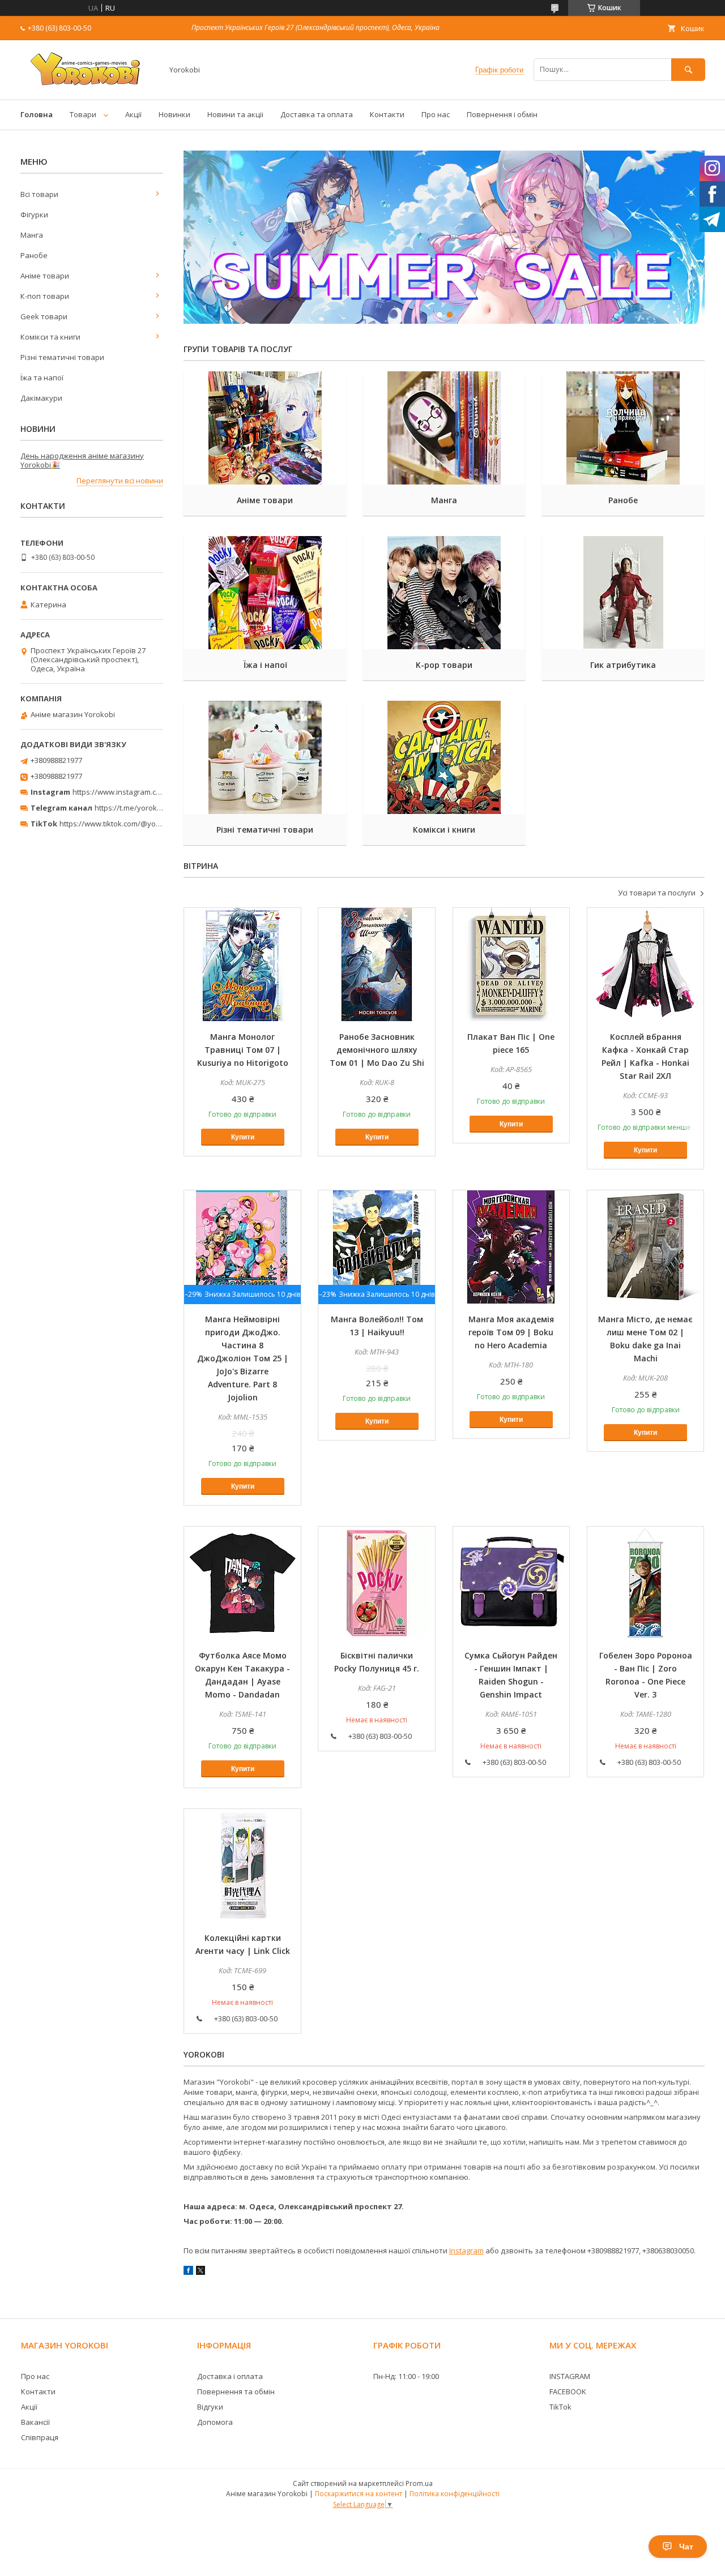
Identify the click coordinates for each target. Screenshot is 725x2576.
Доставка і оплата (230, 2376)
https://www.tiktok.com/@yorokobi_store (129, 824)
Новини (38, 429)
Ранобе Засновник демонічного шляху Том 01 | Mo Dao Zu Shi (377, 1050)
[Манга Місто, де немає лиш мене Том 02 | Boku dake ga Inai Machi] (646, 1247)
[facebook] (188, 2272)
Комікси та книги (50, 337)
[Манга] (444, 428)
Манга (444, 500)
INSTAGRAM (570, 2376)
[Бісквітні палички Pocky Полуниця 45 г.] (377, 1583)
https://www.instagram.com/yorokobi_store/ (148, 792)
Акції (133, 114)
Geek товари (44, 316)
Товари (83, 114)
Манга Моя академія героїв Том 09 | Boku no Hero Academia (511, 1332)
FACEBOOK (568, 2391)
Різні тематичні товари (265, 830)
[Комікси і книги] (444, 757)
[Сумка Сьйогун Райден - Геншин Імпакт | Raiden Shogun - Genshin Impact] (511, 1583)
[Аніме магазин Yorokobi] (88, 85)
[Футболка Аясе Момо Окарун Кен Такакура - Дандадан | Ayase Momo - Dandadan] (242, 1583)
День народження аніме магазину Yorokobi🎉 (82, 460)
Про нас (436, 114)
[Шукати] (688, 69)
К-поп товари (45, 296)
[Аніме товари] (265, 428)
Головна (37, 114)
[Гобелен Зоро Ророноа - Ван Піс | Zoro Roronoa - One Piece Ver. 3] (646, 1583)
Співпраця (40, 2437)
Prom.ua (419, 2483)
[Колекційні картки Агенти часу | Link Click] (242, 1866)
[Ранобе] (623, 428)
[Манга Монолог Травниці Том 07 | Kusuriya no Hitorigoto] (242, 965)
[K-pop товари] (444, 593)
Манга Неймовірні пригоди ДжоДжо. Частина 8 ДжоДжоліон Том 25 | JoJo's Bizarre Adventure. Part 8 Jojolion (243, 1358)
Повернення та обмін (236, 2391)
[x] (201, 2272)
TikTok (560, 2407)
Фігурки (34, 215)
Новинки (174, 114)
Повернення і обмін (502, 114)
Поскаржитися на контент (359, 2494)
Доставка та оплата (317, 114)
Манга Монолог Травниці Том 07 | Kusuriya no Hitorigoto (243, 1050)
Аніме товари (265, 500)
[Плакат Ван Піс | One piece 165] (511, 965)
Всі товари (39, 194)
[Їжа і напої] (265, 593)
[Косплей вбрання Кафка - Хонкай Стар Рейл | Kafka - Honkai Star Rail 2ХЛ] (646, 965)
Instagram (466, 2251)
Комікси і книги (444, 830)
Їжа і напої (265, 665)
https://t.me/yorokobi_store (142, 808)
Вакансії (35, 2422)
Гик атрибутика (623, 665)
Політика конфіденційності (455, 2494)
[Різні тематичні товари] (265, 757)
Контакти (387, 114)
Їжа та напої (42, 378)
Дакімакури (41, 398)
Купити (243, 1137)
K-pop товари (444, 665)
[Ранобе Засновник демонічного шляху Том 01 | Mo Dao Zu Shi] (377, 965)
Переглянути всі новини (120, 481)
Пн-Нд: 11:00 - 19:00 (406, 2376)
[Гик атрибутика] (623, 593)
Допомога (215, 2422)
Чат (686, 2547)
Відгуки (210, 2407)
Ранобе (623, 500)
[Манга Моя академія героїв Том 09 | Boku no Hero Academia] (511, 1247)
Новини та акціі (235, 114)
